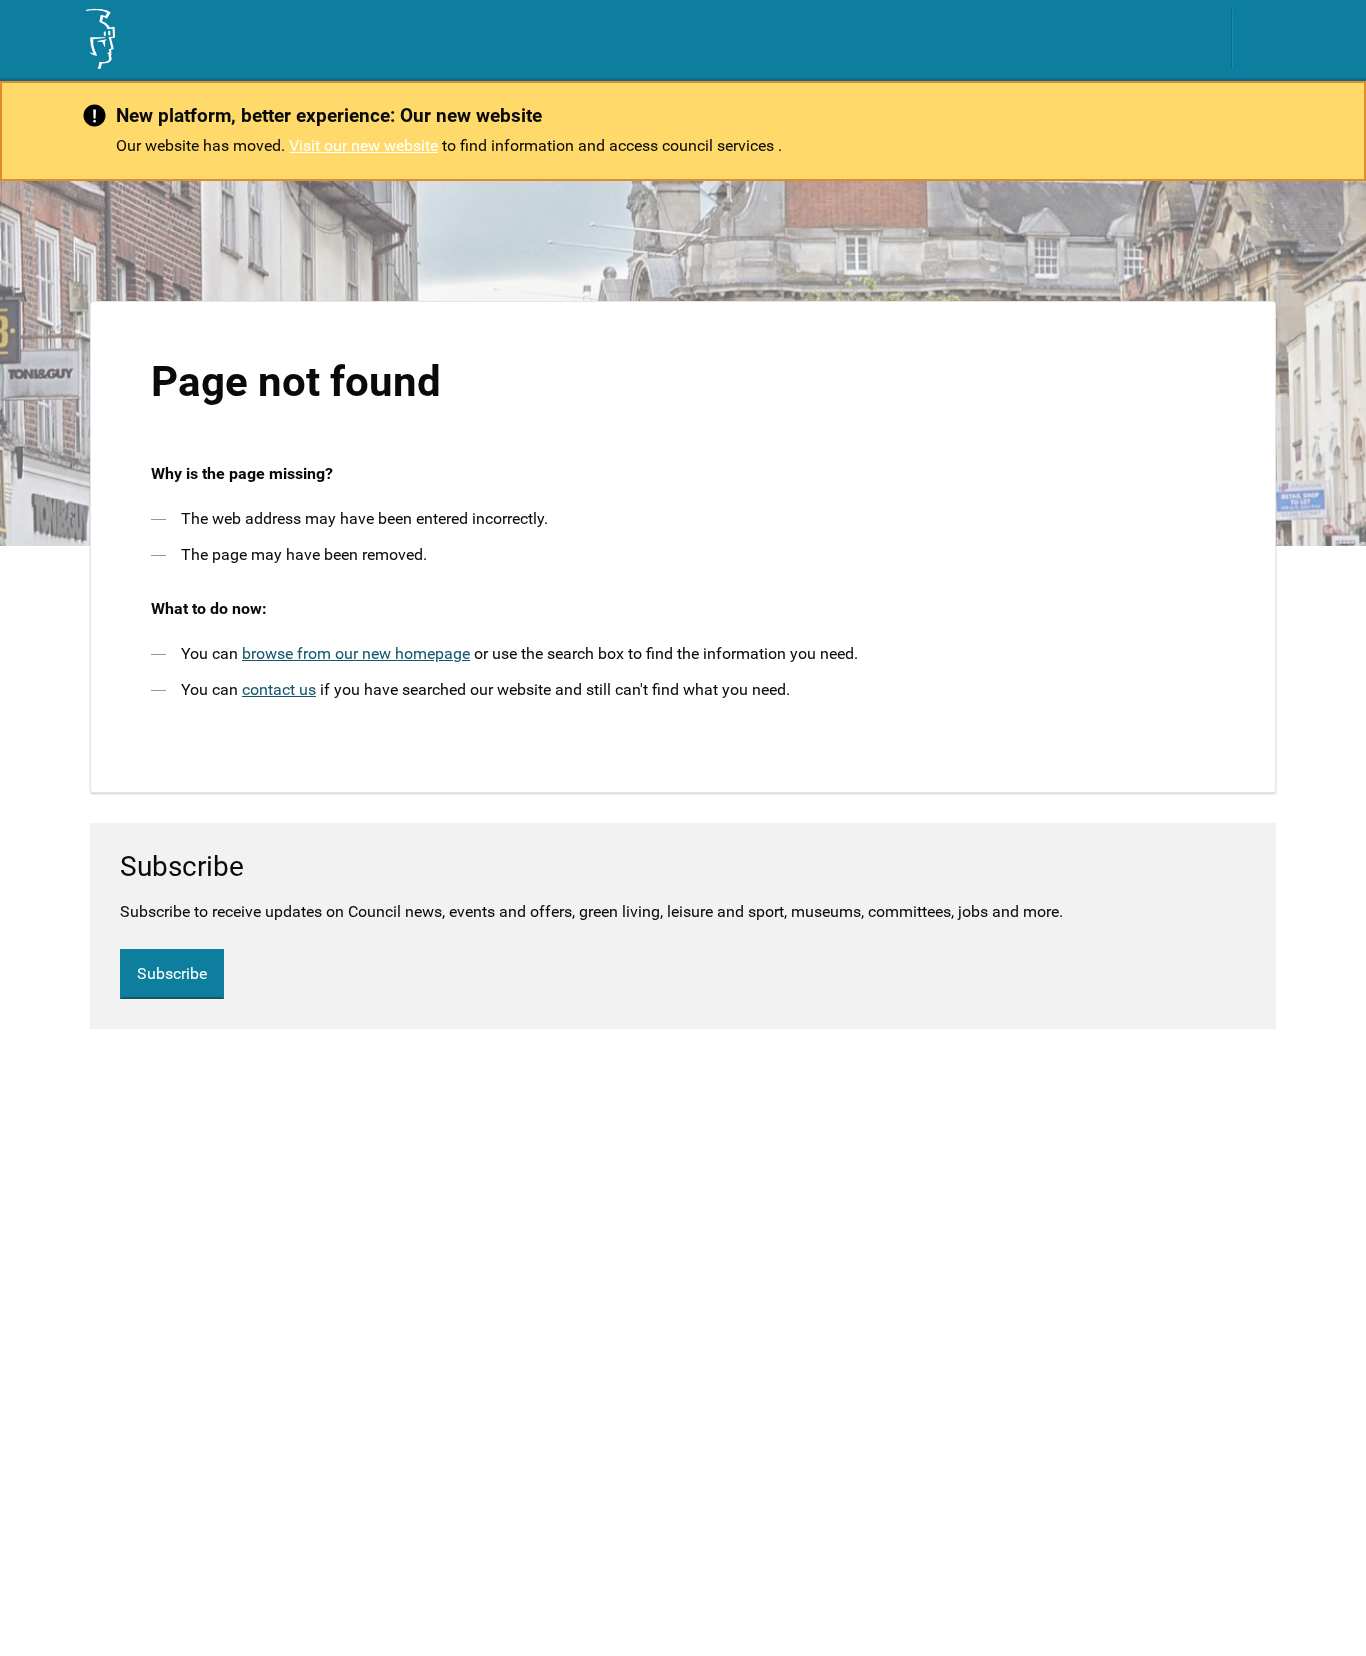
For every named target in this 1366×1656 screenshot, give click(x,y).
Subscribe (172, 973)
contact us (279, 689)
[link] (99, 39)
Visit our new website (363, 145)
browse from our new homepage (356, 653)
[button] (1268, 39)
